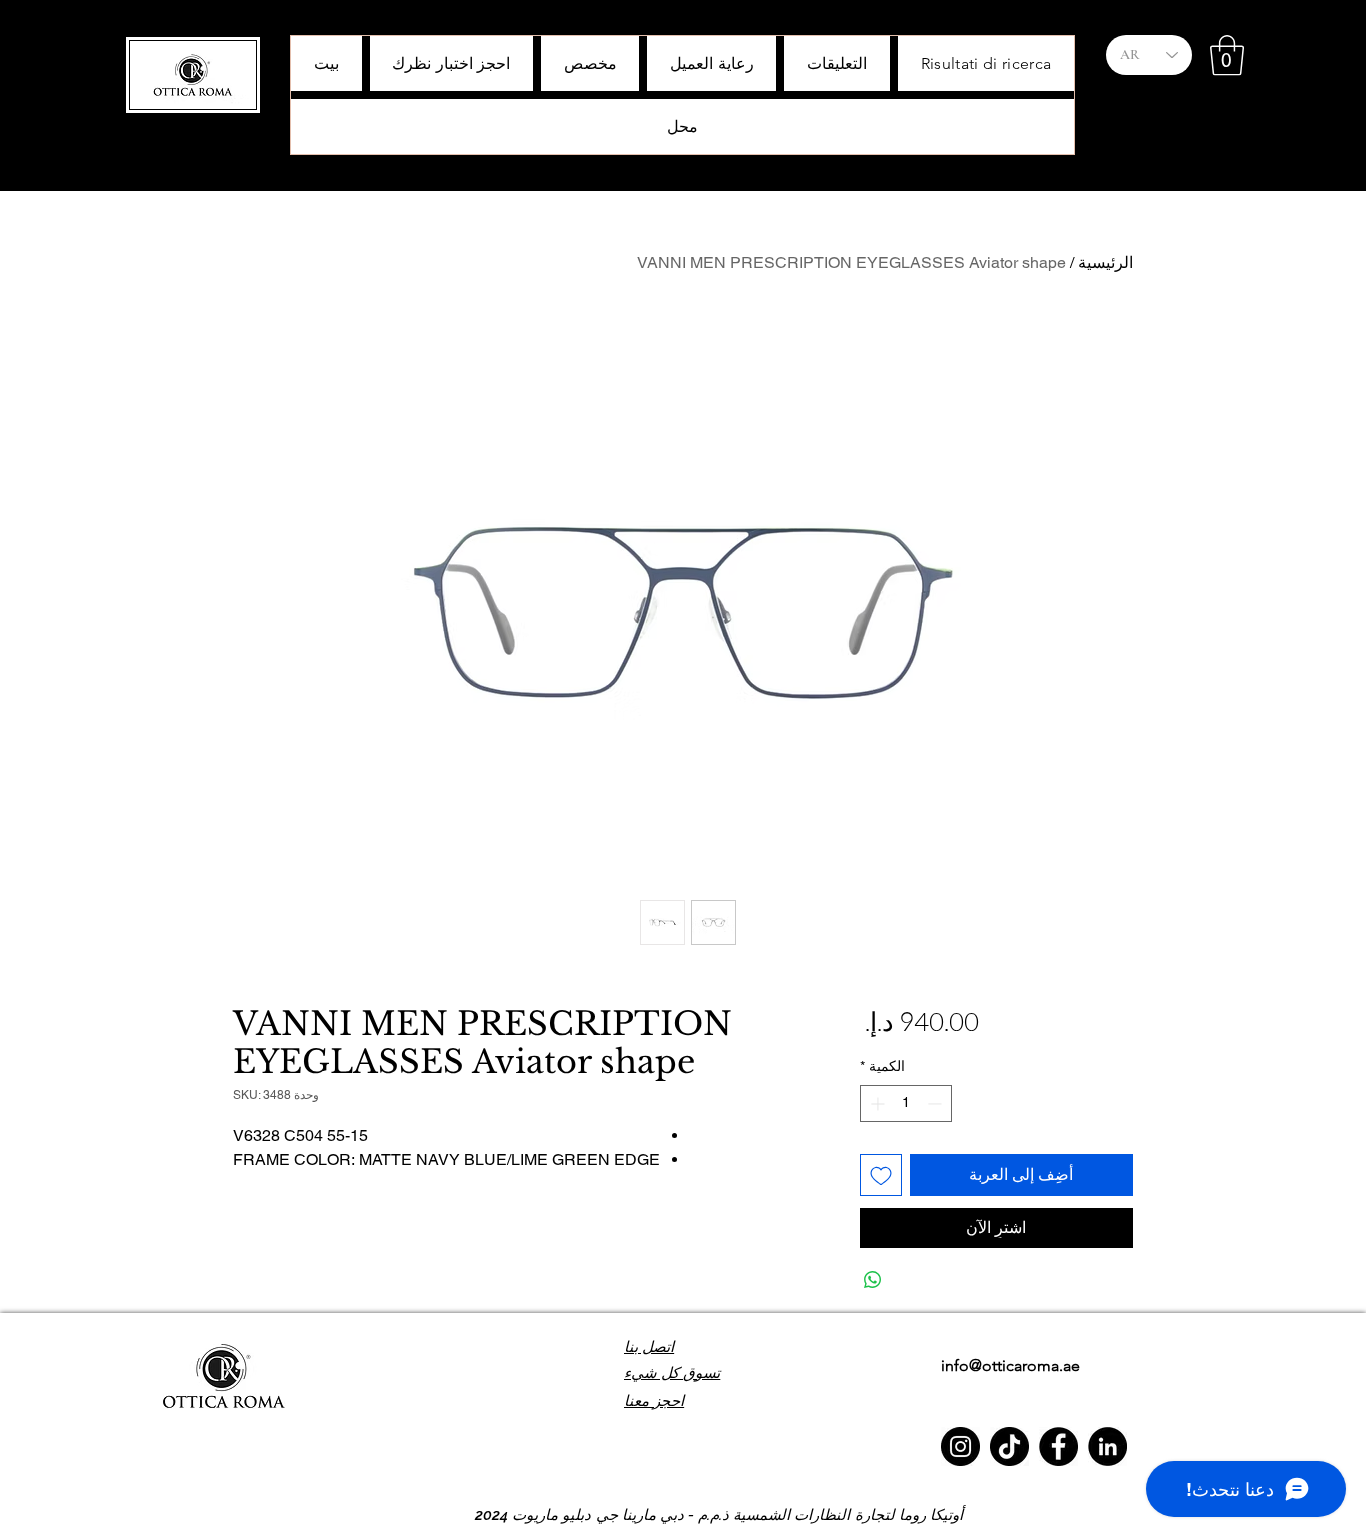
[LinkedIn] (1107, 1446)
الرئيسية (1105, 262)
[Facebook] (1058, 1446)
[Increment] (875, 1103)
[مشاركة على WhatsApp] (873, 1280)
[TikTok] (1009, 1446)
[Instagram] (960, 1446)
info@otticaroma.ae (1010, 1365)
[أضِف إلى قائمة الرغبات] (881, 1175)
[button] (1227, 55)
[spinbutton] (906, 1103)
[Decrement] (936, 1103)
